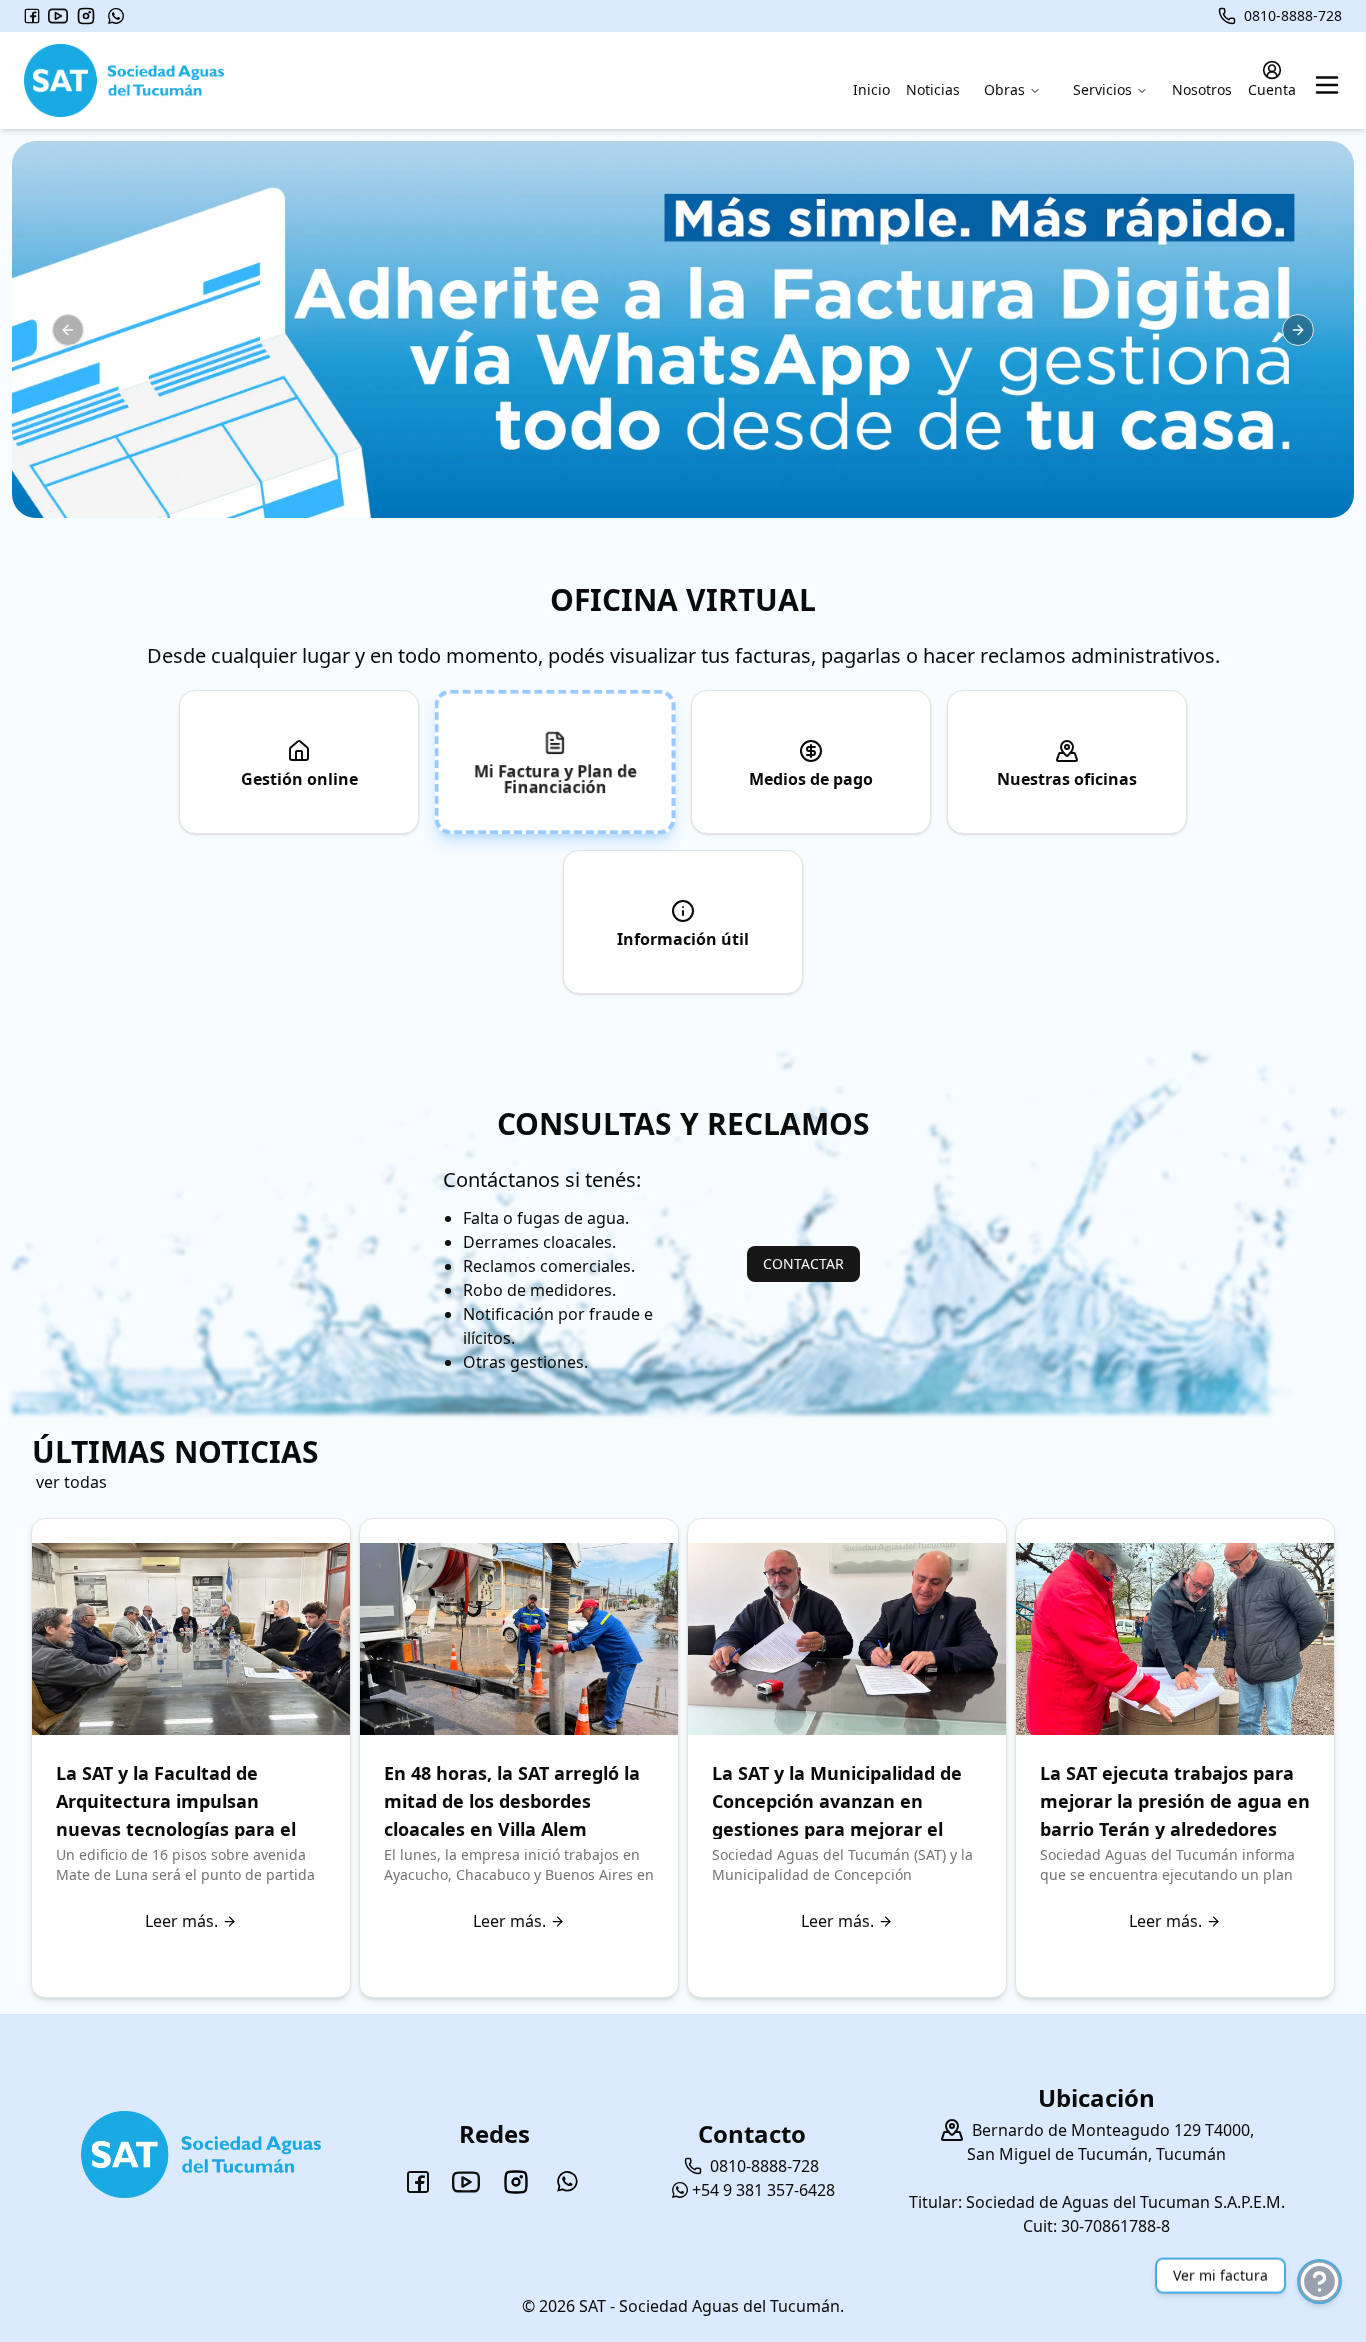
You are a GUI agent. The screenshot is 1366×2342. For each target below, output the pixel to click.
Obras (1004, 89)
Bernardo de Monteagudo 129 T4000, (1113, 2130)
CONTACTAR (803, 1263)
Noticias (933, 89)
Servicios (1102, 89)
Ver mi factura (1220, 2277)
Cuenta (1272, 89)
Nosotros (1202, 89)
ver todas (71, 1482)
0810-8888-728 (1293, 15)
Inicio (871, 89)
